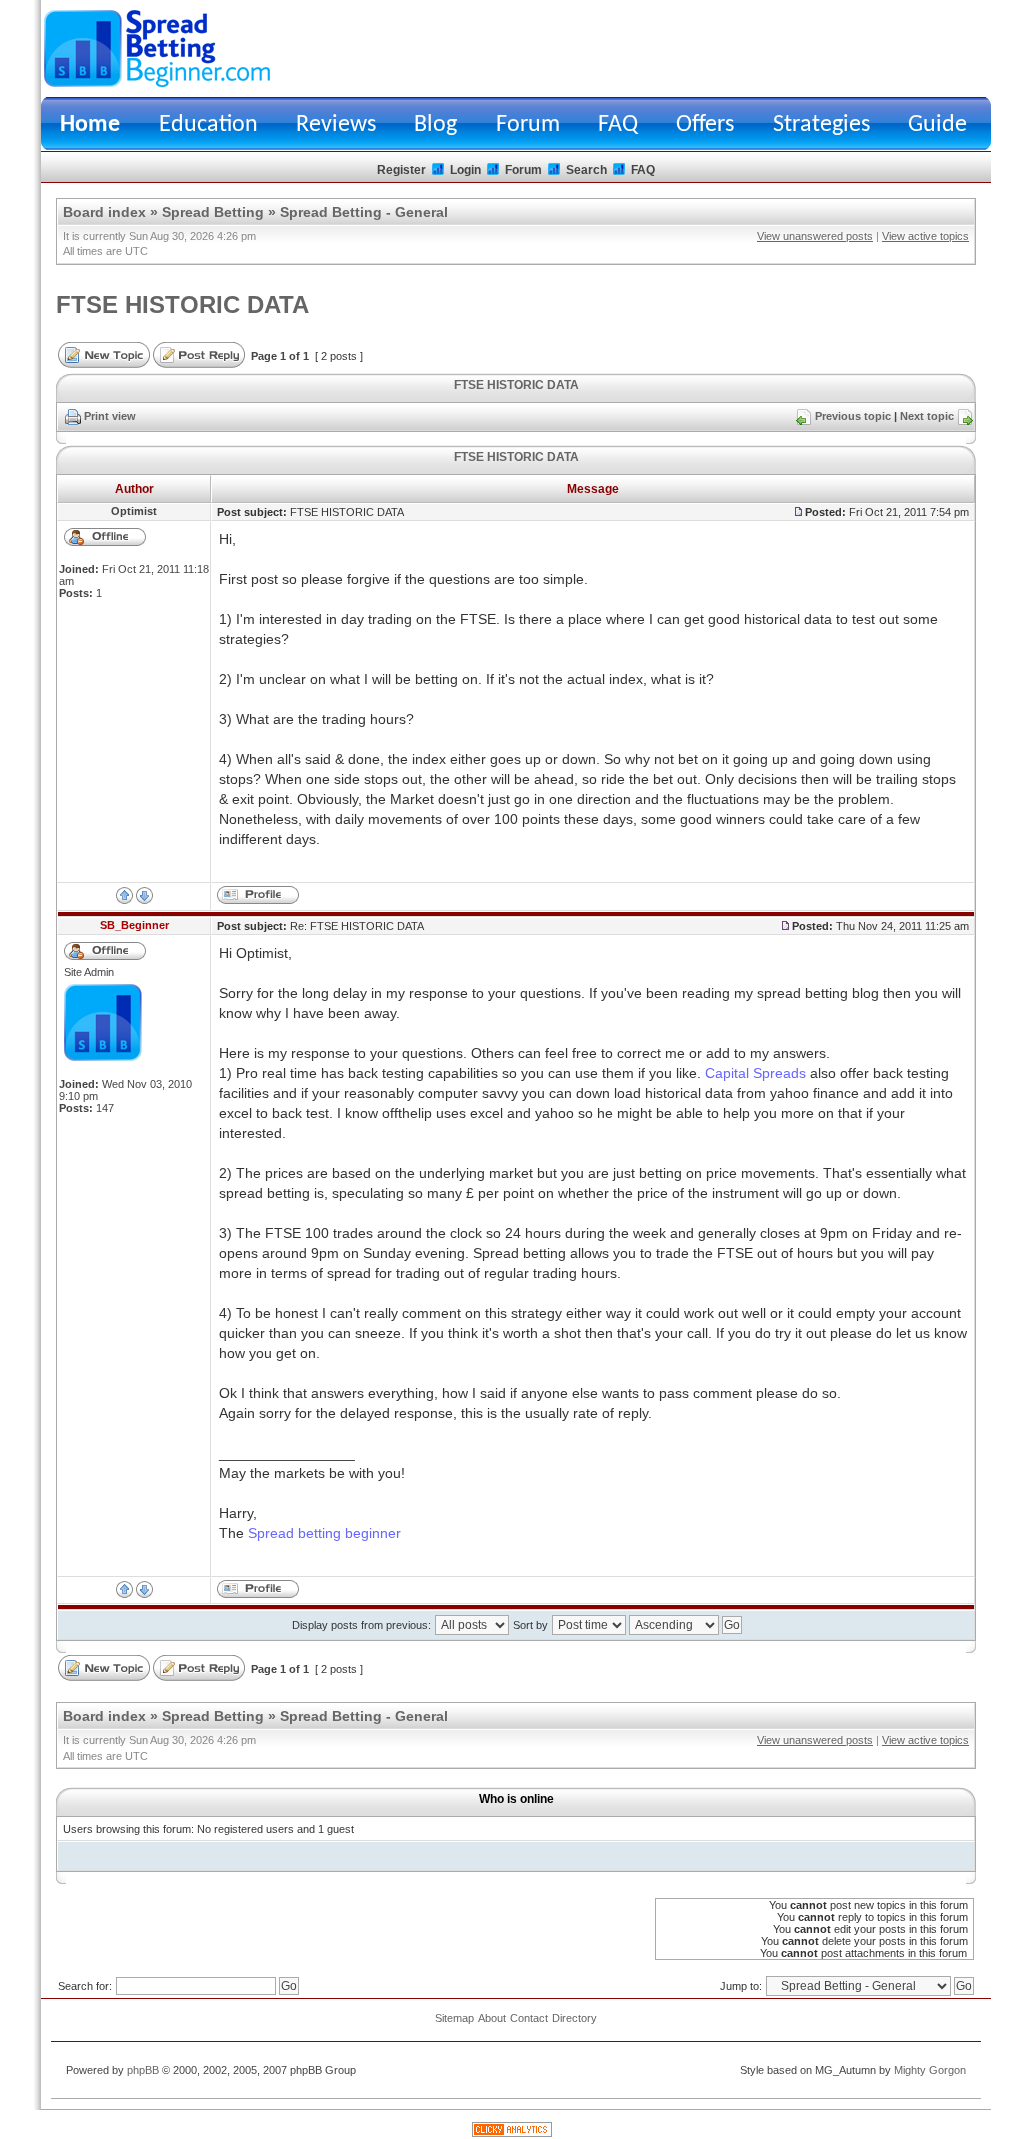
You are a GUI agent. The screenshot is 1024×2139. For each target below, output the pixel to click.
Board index (104, 212)
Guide (937, 125)
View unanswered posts (815, 236)
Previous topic (853, 416)
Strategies (821, 125)
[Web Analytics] (512, 2133)
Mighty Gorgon (930, 2070)
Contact (529, 2018)
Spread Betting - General (364, 212)
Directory (574, 2018)
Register (401, 170)
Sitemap (454, 2018)
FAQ (618, 125)
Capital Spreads (755, 1073)
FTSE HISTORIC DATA (182, 304)
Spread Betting (213, 212)
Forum (528, 125)
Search (586, 170)
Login (465, 170)
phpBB (143, 2070)
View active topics (925, 236)
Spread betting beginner (324, 1533)
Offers (705, 125)
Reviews (336, 125)
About (492, 2018)
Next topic (927, 416)
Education (208, 125)
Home (90, 125)
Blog (435, 125)
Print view (110, 416)
